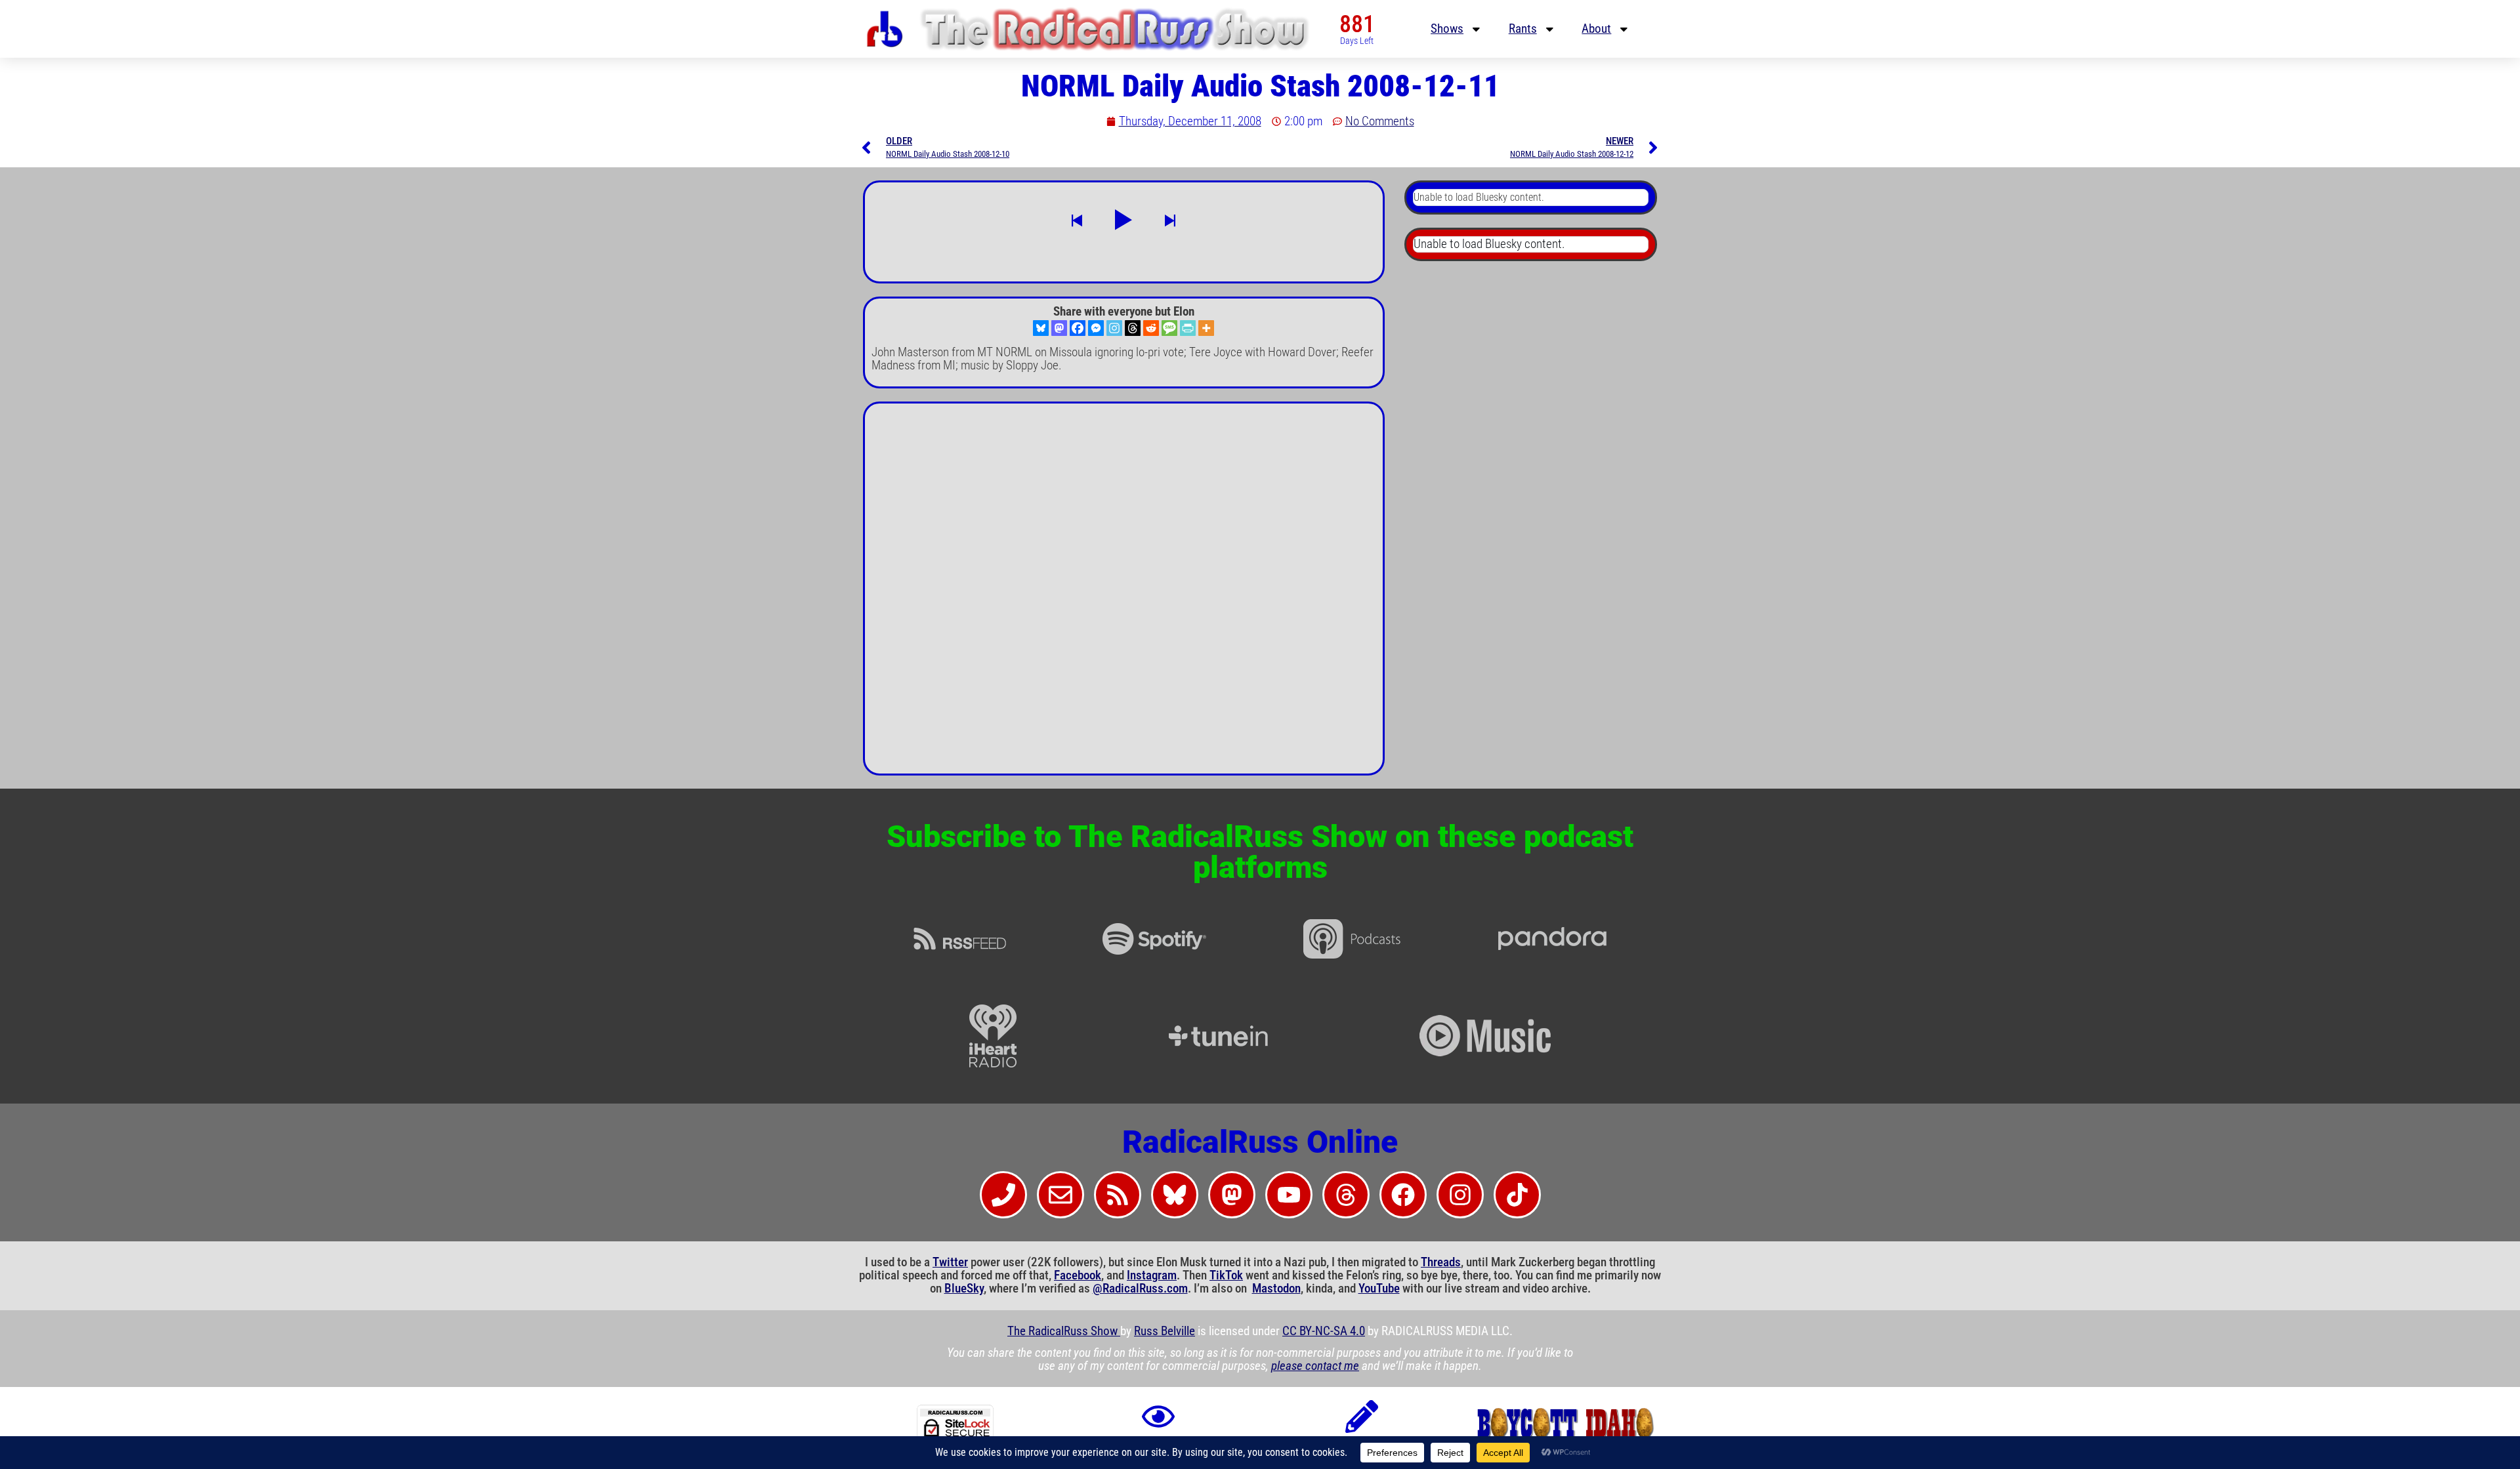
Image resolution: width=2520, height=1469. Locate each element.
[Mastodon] (1059, 328)
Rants (1523, 29)
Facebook (1078, 1275)
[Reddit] (1151, 328)
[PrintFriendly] (1188, 328)
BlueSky (964, 1289)
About (1596, 29)
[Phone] (1003, 1195)
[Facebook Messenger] (1096, 328)
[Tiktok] (1517, 1195)
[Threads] (1133, 328)
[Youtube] (1289, 1195)
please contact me (1315, 1366)
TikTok (1226, 1275)
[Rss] (1118, 1195)
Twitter (950, 1262)
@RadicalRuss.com (1140, 1289)
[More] (1206, 328)
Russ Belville (1165, 1331)
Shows (1447, 29)
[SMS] (1169, 328)
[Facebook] (1078, 328)
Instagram (1152, 1275)
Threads (1441, 1262)
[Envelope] (1060, 1195)
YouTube (1379, 1289)
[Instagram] (1114, 328)
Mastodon (1276, 1289)
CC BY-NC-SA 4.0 (1324, 1331)
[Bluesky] (1041, 328)
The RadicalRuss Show (1064, 1331)
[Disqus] (1124, 594)
